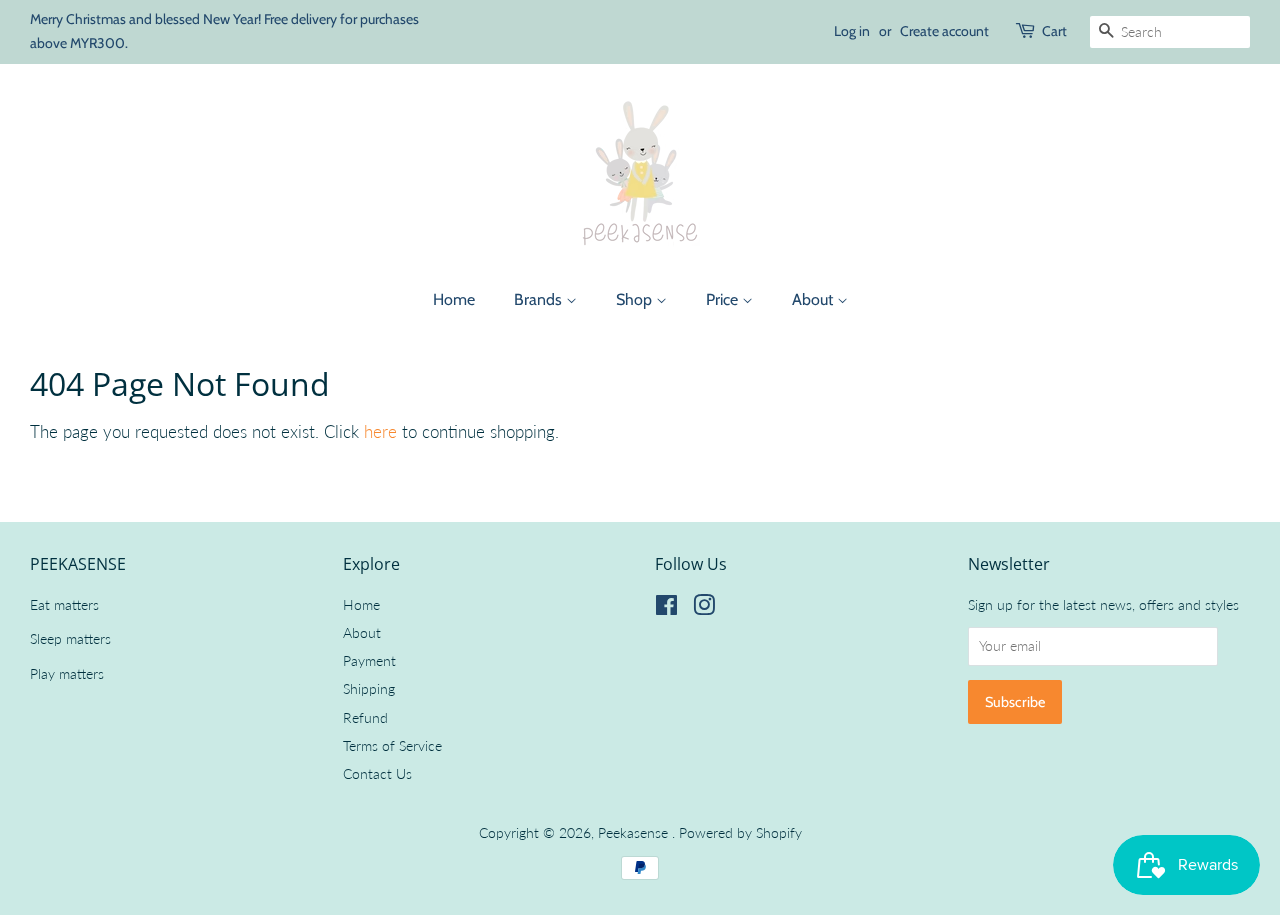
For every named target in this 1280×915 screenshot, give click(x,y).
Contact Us (377, 773)
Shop (636, 299)
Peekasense (635, 832)
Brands (540, 299)
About (814, 299)
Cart (1054, 31)
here (380, 431)
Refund (365, 717)
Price (724, 299)
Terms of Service (392, 745)
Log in (852, 31)
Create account (944, 31)
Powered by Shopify (740, 832)
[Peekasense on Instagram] (704, 608)
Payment (369, 660)
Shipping (369, 688)
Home (454, 299)
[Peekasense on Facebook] (666, 608)
